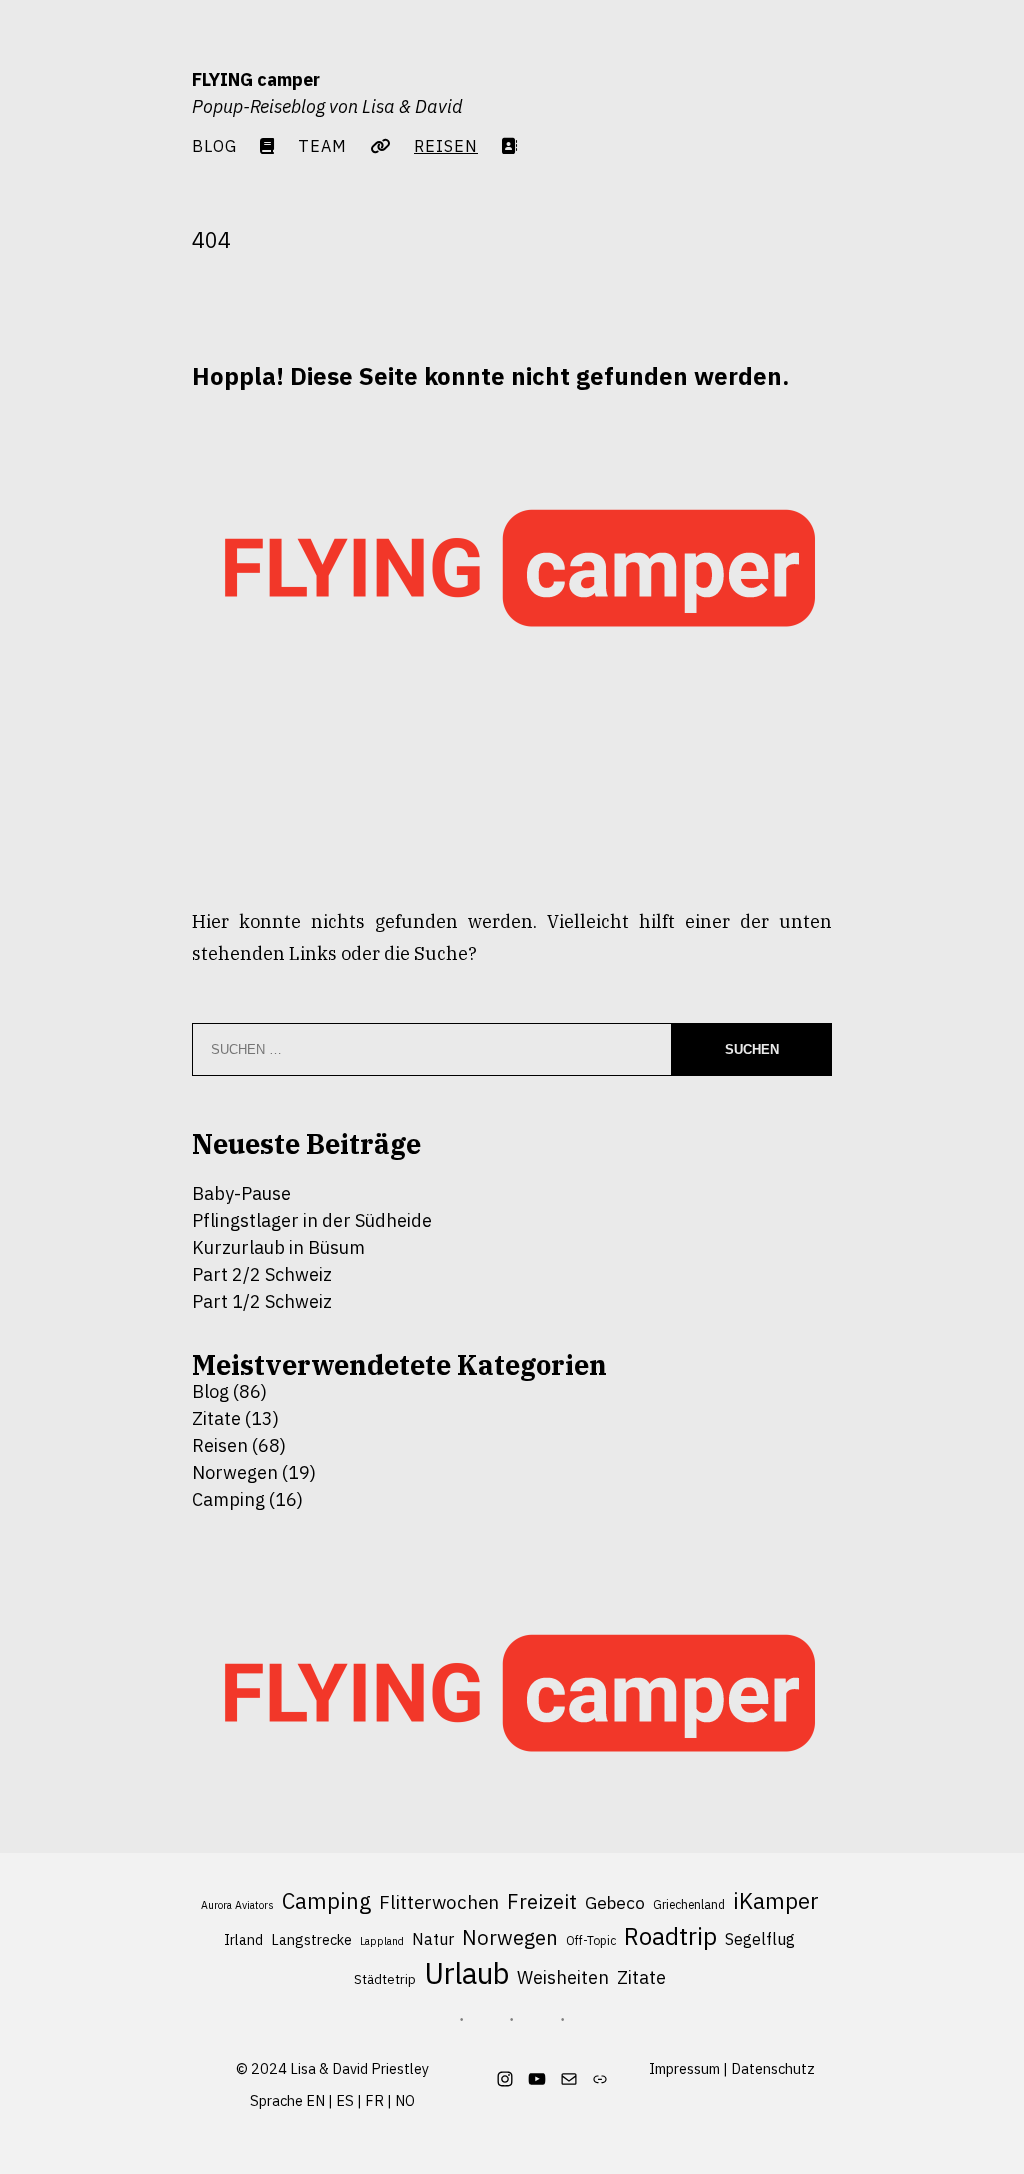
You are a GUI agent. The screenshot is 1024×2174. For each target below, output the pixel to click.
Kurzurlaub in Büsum (278, 1247)
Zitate (216, 1418)
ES (345, 2100)
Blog (214, 145)
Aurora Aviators (237, 1905)
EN (315, 2100)
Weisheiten (563, 1977)
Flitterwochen (439, 1902)
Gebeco (615, 1902)
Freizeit (542, 1901)
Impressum (684, 2068)
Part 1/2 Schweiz (262, 1301)
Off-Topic (591, 1940)
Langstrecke (311, 1940)
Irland (243, 1940)
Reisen (220, 1445)
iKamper (776, 1900)
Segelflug (760, 1939)
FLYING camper (256, 79)
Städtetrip (385, 1979)
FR (374, 2100)
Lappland (382, 1941)
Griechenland (689, 1904)
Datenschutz (773, 2068)
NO (405, 2100)
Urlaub (466, 1974)
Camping (228, 1499)
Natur (433, 1939)
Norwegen (235, 1472)
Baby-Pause (241, 1193)
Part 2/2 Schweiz (262, 1274)
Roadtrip (670, 1936)
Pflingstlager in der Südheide (312, 1220)
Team (322, 145)
